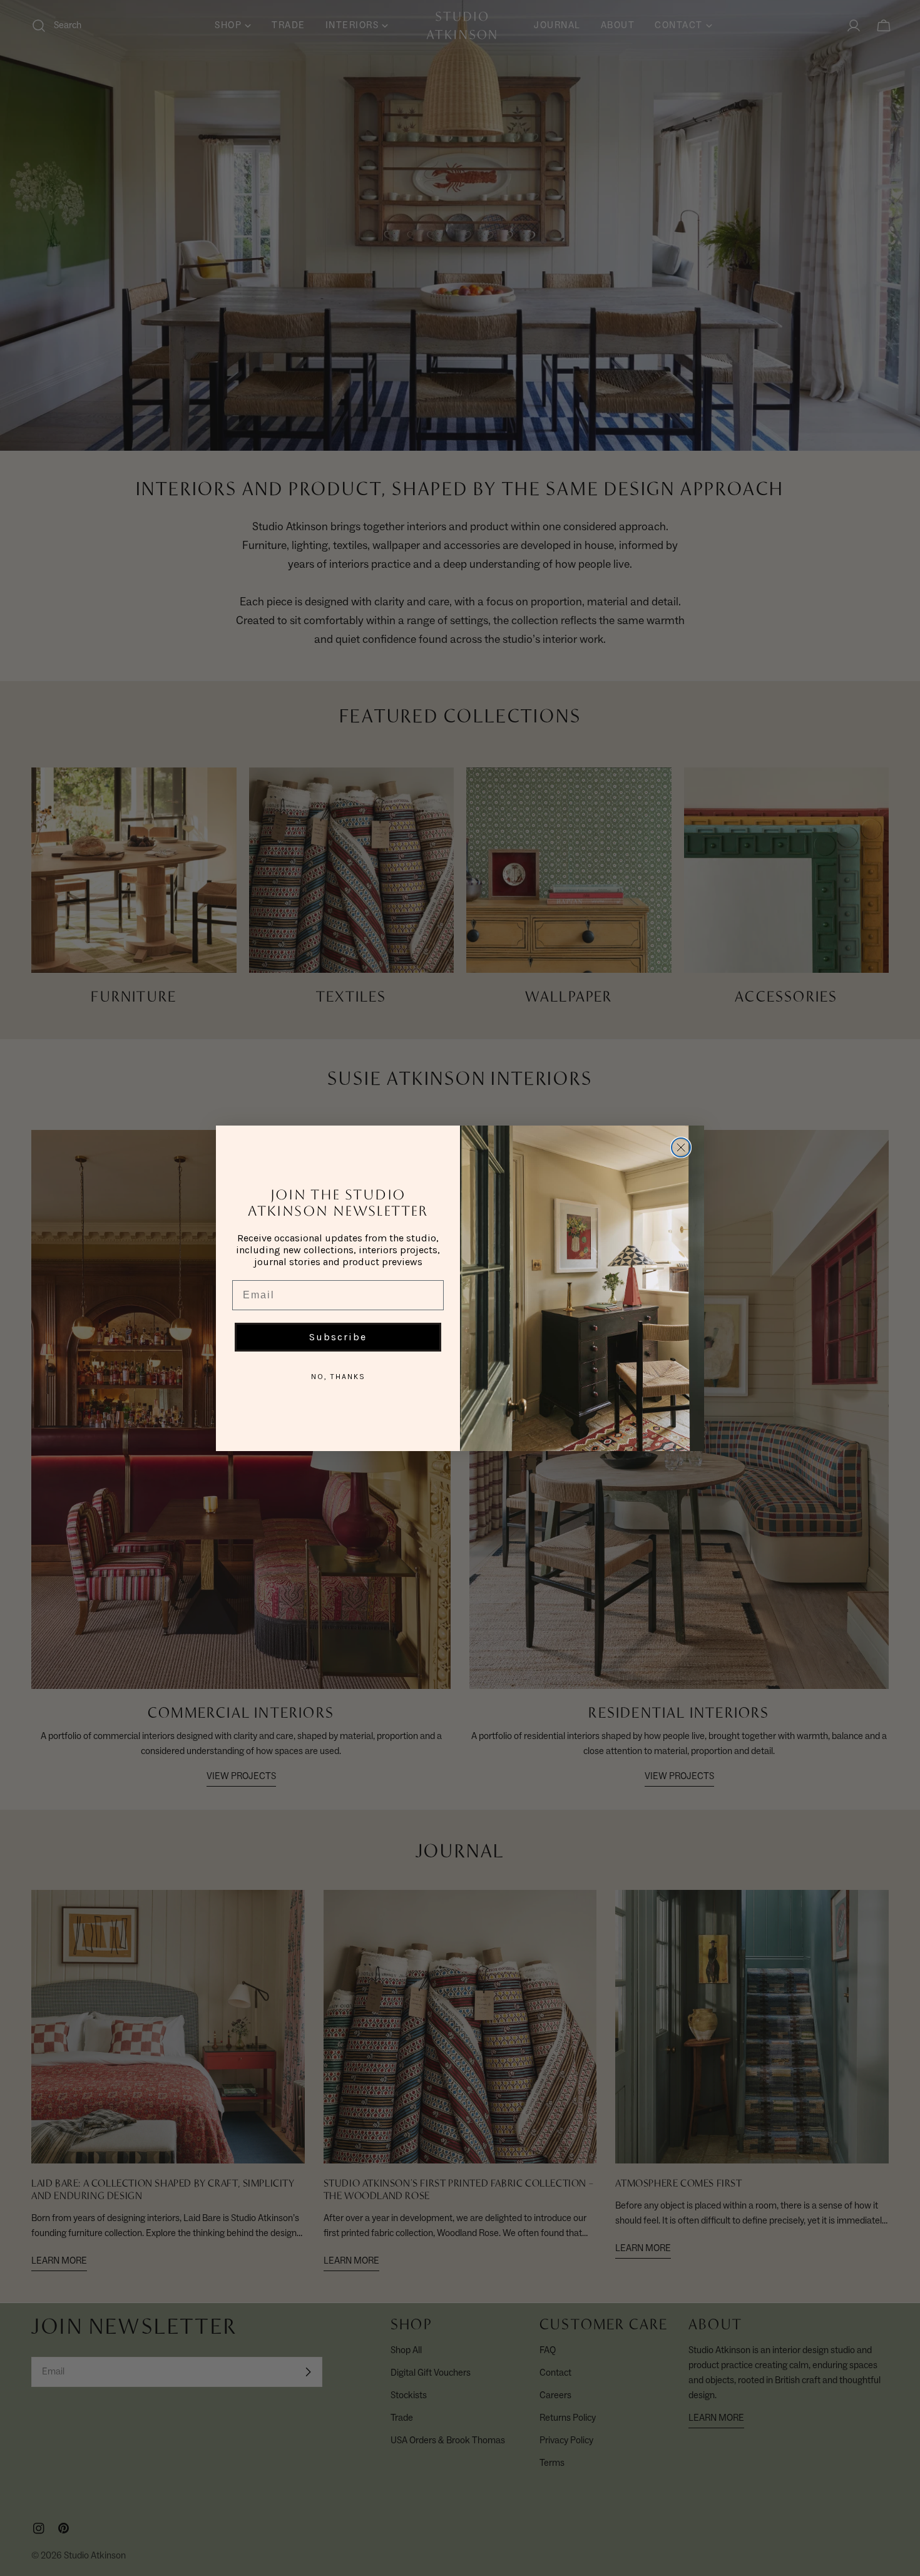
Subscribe (338, 1337)
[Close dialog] (681, 1147)
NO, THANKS (338, 1377)
